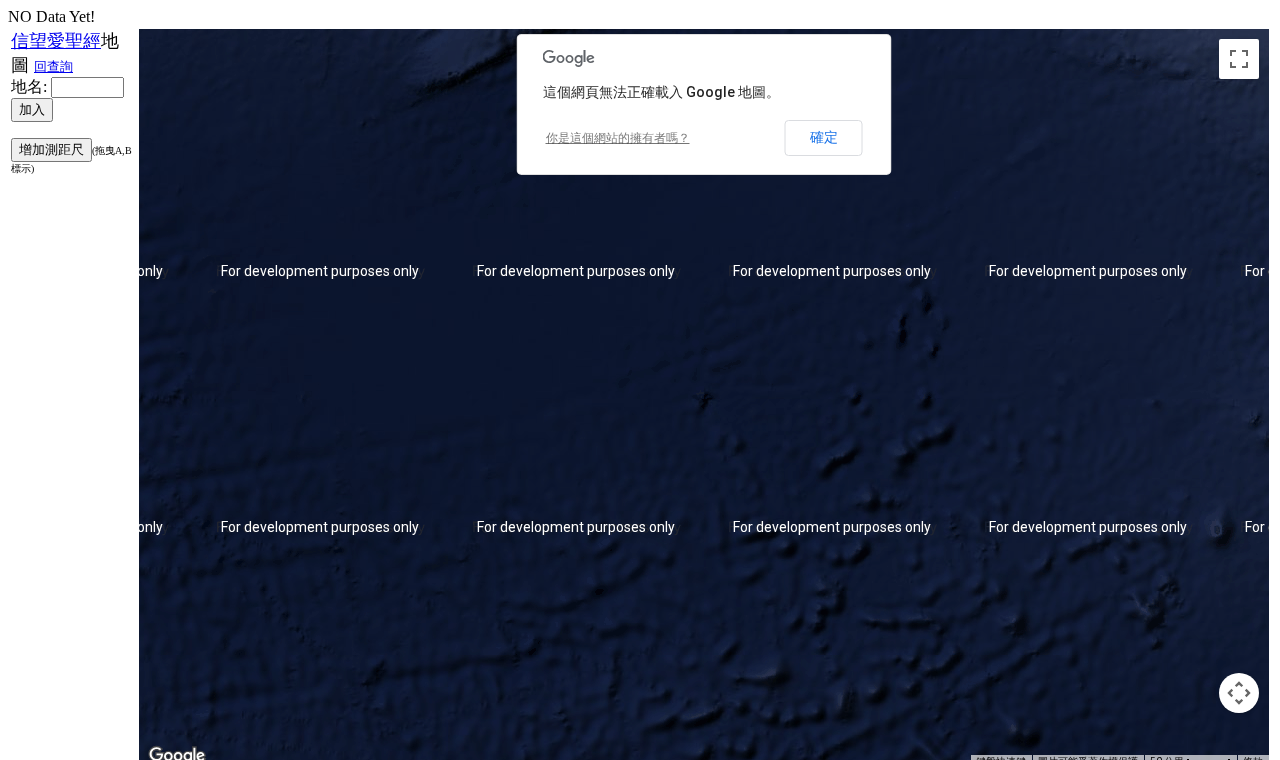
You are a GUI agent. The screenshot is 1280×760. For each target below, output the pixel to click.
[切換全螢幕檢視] (1239, 59)
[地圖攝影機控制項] (1239, 693)
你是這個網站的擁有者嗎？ (618, 138)
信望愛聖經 (56, 41)
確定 (824, 137)
